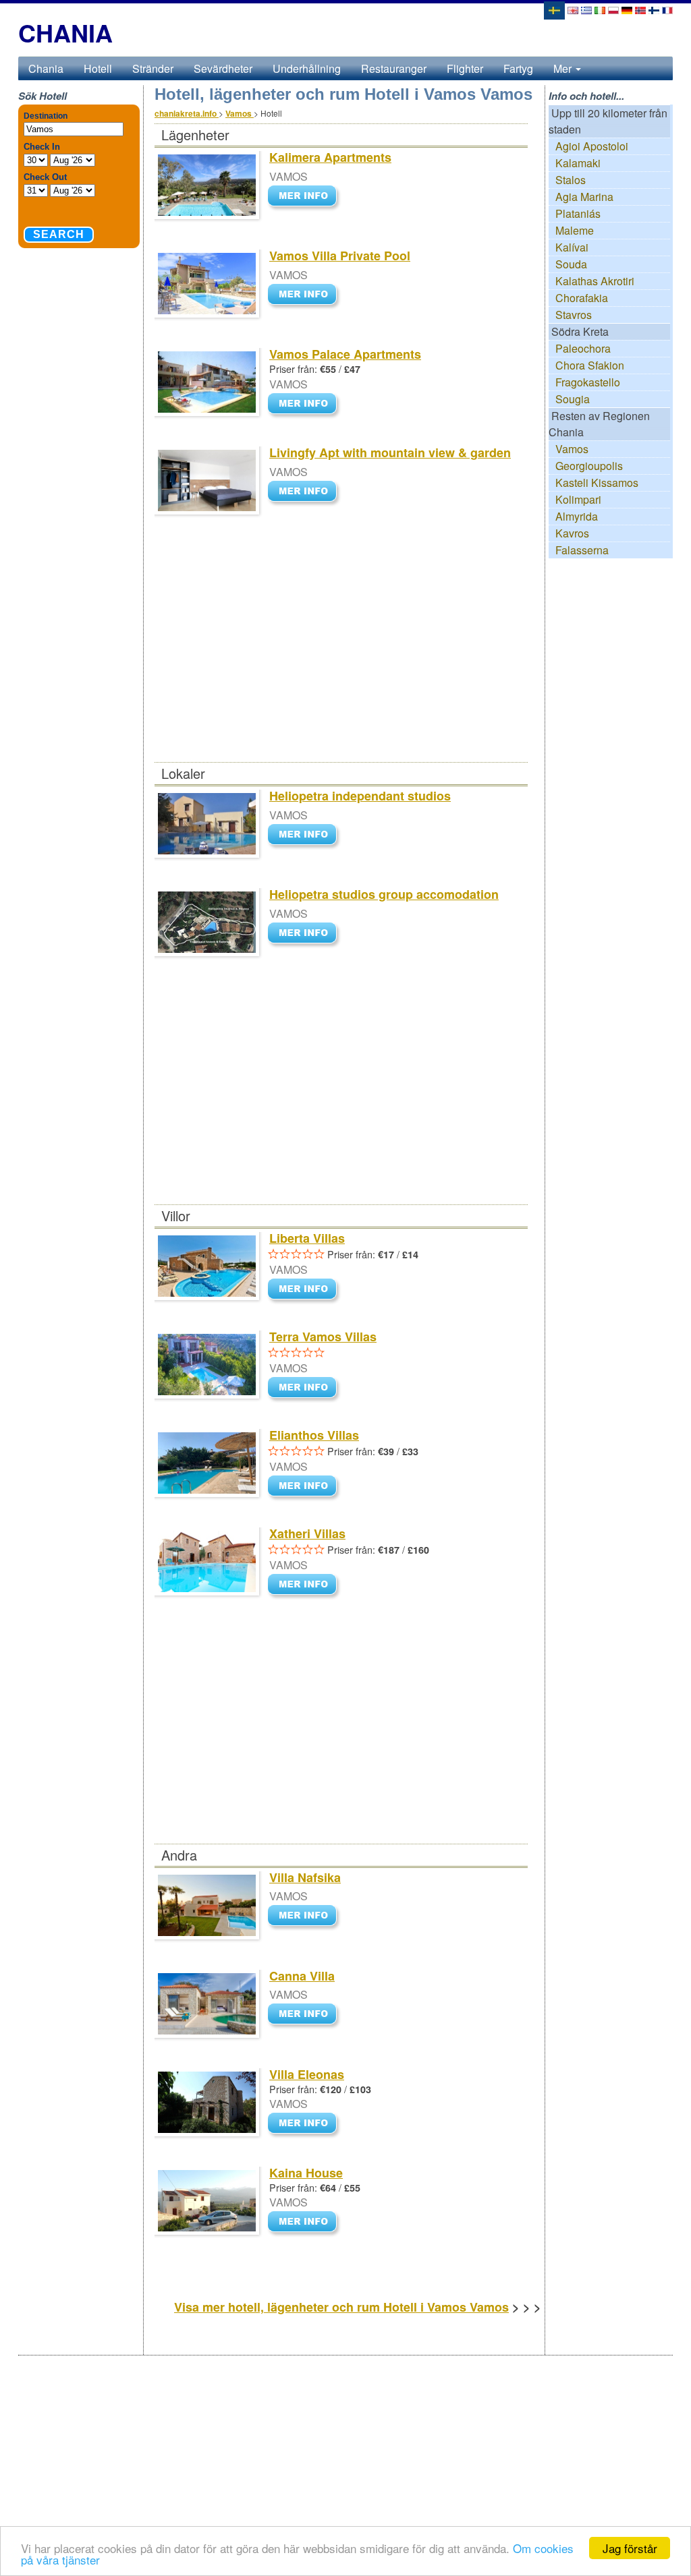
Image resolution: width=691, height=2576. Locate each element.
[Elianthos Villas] (305, 1487)
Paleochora (583, 348)
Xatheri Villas (307, 1533)
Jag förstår (630, 2548)
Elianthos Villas (314, 1435)
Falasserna (582, 550)
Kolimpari (578, 499)
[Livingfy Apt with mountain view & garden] (305, 492)
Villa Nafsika (305, 1877)
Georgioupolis (589, 466)
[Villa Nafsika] (305, 1917)
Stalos (571, 180)
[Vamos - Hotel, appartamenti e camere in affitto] (600, 9)
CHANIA (65, 32)
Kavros (572, 533)
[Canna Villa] (305, 2015)
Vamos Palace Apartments (345, 354)
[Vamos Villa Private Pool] (305, 295)
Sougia (573, 399)
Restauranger (394, 68)
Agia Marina (584, 197)
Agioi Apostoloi (592, 146)
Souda (571, 264)
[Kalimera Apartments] (305, 197)
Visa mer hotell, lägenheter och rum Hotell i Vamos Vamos (341, 2307)
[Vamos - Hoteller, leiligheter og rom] (640, 9)
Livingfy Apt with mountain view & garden (390, 452)
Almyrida (577, 516)
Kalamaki (578, 163)
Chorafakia (582, 298)
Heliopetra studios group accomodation (384, 894)
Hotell (98, 68)
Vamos (572, 449)
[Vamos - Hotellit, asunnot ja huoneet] (654, 9)
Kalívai (572, 247)
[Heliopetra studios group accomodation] (305, 934)
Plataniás (578, 213)
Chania (46, 68)
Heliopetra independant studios (360, 796)
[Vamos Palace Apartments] (305, 404)
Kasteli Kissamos (597, 482)
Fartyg (518, 68)
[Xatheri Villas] (305, 1585)
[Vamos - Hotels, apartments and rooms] (573, 9)
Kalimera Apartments (330, 157)
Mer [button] (564, 68)
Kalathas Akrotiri (595, 281)
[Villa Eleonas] (305, 2125)
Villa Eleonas (307, 2074)
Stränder (153, 68)
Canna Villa (302, 1976)
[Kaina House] (305, 2223)
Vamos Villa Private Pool (340, 256)
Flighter (465, 68)
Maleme (575, 230)
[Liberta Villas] (305, 1290)
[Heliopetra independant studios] (305, 835)
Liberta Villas (307, 1238)
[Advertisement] (340, 662)
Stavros (574, 315)
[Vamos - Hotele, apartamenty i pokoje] (613, 9)
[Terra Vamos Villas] (305, 1388)
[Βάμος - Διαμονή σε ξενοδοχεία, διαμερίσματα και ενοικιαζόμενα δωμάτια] (586, 9)
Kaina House (306, 2173)
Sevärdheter (223, 68)
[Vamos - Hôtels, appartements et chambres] (667, 9)
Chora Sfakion (590, 365)
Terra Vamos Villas (323, 1337)
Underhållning (307, 68)
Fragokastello (588, 382)
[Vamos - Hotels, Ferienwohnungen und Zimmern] (627, 9)
